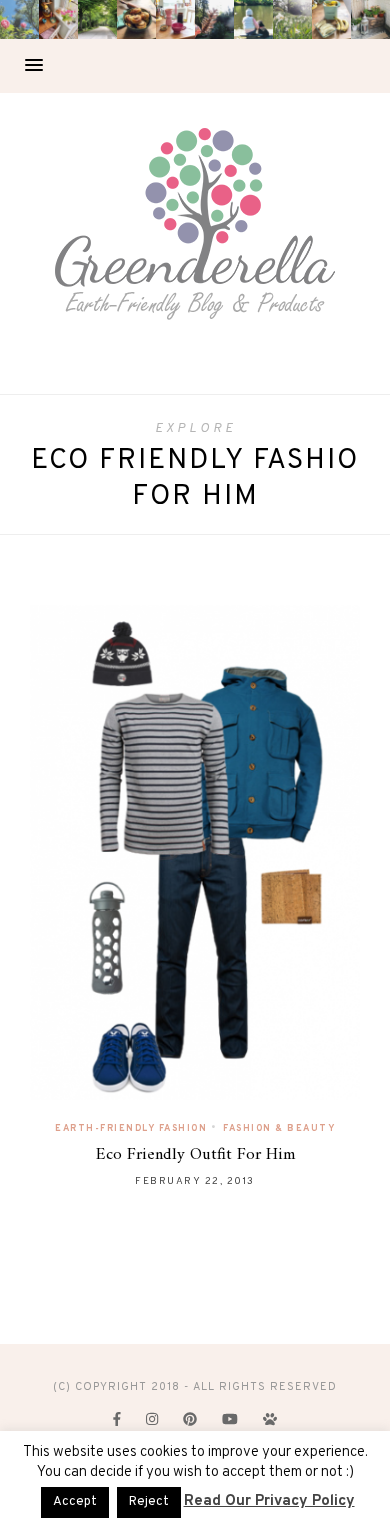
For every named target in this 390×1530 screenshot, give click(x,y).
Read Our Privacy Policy (269, 1501)
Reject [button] (149, 1502)
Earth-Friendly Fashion (131, 1128)
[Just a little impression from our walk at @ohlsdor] (19, 19)
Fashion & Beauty (279, 1128)
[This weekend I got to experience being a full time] (253, 19)
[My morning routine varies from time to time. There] (175, 19)
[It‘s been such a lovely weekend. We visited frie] (136, 19)
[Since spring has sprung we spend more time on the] (370, 19)
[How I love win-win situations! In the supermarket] (331, 19)
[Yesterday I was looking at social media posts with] (97, 19)
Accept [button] (75, 1502)
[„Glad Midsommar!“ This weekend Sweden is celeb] (58, 19)
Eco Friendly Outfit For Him (195, 1155)
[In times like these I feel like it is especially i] (214, 19)
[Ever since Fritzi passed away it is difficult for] (292, 19)
